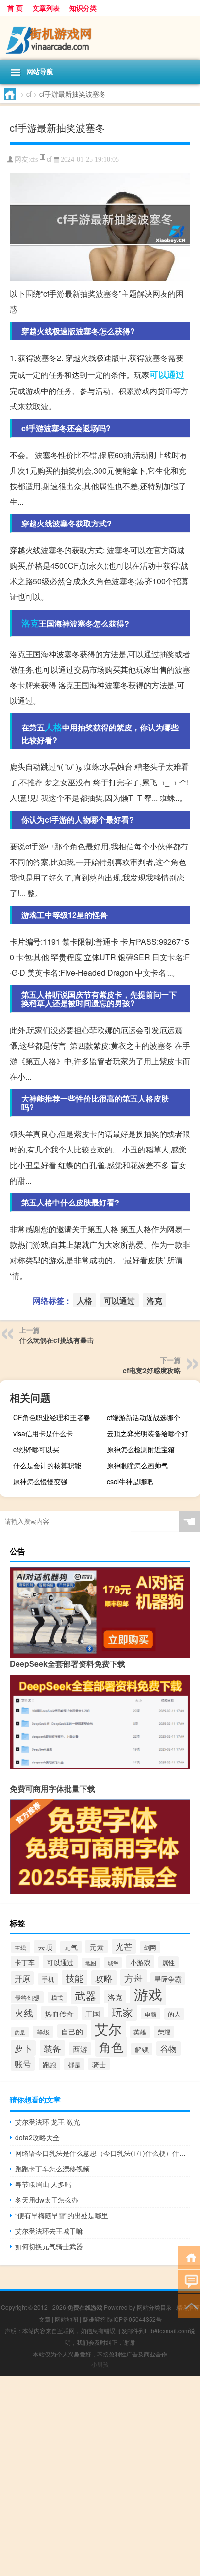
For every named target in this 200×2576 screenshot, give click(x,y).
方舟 (133, 1978)
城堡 (113, 1963)
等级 (43, 2032)
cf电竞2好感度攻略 (152, 1370)
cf (29, 94)
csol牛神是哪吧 (130, 1481)
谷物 (168, 2049)
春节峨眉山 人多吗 (43, 2184)
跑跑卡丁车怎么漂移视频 (52, 2169)
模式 (57, 1997)
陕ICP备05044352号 (134, 2319)
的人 (174, 2014)
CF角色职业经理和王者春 (52, 1417)
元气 (71, 1947)
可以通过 (167, 374)
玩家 (122, 2012)
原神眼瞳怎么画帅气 (137, 1465)
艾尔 (108, 2029)
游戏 (148, 1994)
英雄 (140, 2032)
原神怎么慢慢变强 (40, 1481)
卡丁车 (25, 1962)
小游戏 (140, 1962)
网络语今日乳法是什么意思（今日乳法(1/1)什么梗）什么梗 (103, 2153)
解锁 (142, 2049)
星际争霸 (168, 1979)
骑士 (99, 2064)
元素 (97, 1947)
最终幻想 (27, 1997)
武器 (85, 1995)
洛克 (30, 623)
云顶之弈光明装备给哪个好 (148, 1433)
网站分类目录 (154, 2307)
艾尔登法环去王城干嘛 (49, 2231)
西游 (80, 2049)
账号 (23, 2064)
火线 (24, 2012)
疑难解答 (94, 2319)
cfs (34, 160)
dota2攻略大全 (37, 2137)
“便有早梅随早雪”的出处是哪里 (62, 2215)
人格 (53, 727)
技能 (75, 1978)
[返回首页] (189, 2257)
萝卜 (23, 2048)
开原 (22, 1978)
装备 (52, 2048)
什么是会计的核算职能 (47, 1465)
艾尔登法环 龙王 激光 (48, 2122)
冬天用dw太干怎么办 (47, 2200)
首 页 (15, 8)
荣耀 (164, 2032)
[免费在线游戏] (100, 38)
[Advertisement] (100, 2476)
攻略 (104, 1978)
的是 (20, 2032)
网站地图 (67, 2319)
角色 (111, 2047)
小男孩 (100, 2364)
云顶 (45, 1947)
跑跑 (50, 2064)
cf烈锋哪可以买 (36, 1449)
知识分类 (83, 8)
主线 (20, 1947)
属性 (168, 1962)
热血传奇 (59, 2013)
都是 (74, 2064)
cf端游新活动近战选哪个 (143, 1417)
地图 (91, 1963)
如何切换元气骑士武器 (49, 2246)
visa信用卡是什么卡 (43, 1433)
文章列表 (46, 8)
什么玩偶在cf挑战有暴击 (57, 1340)
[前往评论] (189, 2281)
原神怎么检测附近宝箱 (141, 1449)
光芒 (124, 1947)
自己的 (72, 2031)
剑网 (150, 1947)
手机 (48, 1979)
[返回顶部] (189, 2305)
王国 (93, 2013)
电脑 (150, 2014)
